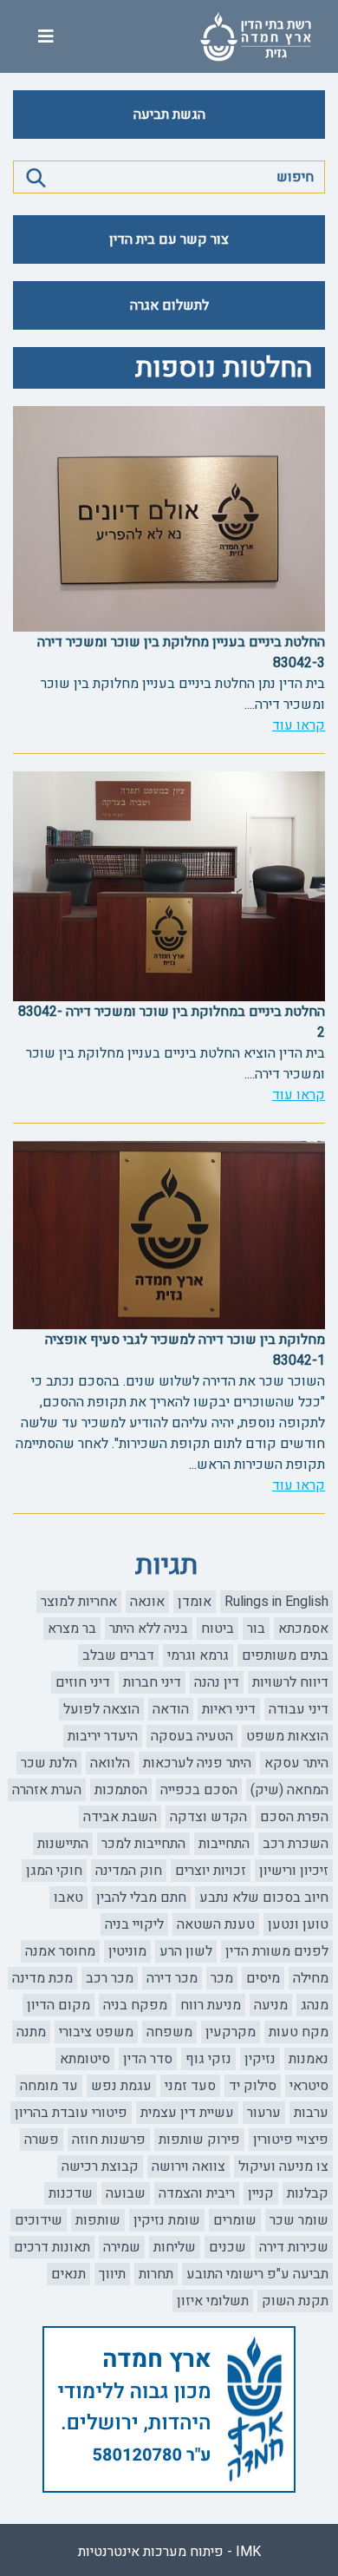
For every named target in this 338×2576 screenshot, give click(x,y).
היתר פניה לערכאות (197, 1763)
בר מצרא (72, 1629)
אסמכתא (303, 1629)
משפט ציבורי (96, 2032)
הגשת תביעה (169, 115)
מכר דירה (172, 1978)
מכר (222, 1978)
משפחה (169, 2032)
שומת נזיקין (167, 2220)
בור (256, 1629)
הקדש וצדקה (208, 1817)
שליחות (175, 2247)
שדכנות (71, 2193)
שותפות (98, 2220)
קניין (261, 2193)
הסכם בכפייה (199, 1790)
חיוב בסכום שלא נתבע (264, 1898)
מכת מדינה (42, 1978)
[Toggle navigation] (46, 37)
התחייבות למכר (143, 1844)
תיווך (112, 2274)
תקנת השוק (295, 2301)
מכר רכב (110, 1978)
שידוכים (39, 2220)
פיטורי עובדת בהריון (71, 2113)
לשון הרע (186, 1951)
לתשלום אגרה (169, 305)
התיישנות (63, 1844)
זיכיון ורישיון (294, 1871)
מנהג (315, 2005)
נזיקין (260, 2059)
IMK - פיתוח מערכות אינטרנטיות (169, 2552)
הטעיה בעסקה (192, 1736)
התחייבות (224, 1844)
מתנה (31, 2032)
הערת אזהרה (47, 1790)
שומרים (235, 2220)
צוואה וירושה (188, 2166)
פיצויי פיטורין (291, 2140)
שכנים (227, 2247)
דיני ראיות (229, 1709)
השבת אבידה (120, 1817)
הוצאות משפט (287, 1736)
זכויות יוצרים (211, 1871)
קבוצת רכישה (100, 2166)
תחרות (156, 2274)
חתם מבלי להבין (141, 1898)
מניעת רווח (211, 2005)
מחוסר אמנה (60, 1951)
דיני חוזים (83, 1682)
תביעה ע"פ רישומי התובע (257, 2274)
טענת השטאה (216, 1924)
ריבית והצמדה (197, 2193)
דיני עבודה (299, 1709)
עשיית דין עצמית (187, 2113)
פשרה (42, 2140)
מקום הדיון (58, 2005)
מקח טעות (299, 2032)
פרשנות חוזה (109, 2140)
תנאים (68, 2274)
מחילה (311, 1978)
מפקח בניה (135, 2005)
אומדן (195, 1602)
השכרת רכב (296, 1844)
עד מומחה (49, 2086)
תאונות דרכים (52, 2247)
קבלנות (308, 2193)
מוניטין (127, 1951)
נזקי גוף (208, 2059)
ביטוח (218, 1629)
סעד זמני (190, 2086)
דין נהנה (217, 1682)
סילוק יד (253, 2086)
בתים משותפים (285, 1655)
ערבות (311, 2113)
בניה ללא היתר (149, 1629)
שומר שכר (299, 2220)
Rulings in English (276, 1602)
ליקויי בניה (134, 1924)
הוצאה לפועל (101, 1709)
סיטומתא (85, 2059)
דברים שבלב (118, 1655)
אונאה (147, 1602)
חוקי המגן (54, 1871)
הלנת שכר (49, 1763)
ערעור (264, 2113)
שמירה (122, 2247)
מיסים (263, 1978)
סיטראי (309, 2086)
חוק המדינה (129, 1871)
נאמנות (309, 2059)
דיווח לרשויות (290, 1682)
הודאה (171, 1709)
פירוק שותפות (199, 2140)
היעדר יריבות (103, 1736)
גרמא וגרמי (198, 1655)
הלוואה (110, 1763)
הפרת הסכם (294, 1817)
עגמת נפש (121, 2086)
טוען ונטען (298, 1924)
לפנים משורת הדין (277, 1951)
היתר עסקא (296, 1763)
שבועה (126, 2193)
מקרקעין (231, 2032)
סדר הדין (148, 2059)
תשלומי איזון (213, 2301)
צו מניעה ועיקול (283, 2166)
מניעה (271, 2005)
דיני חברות (152, 1682)
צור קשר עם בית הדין (169, 239)
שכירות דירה (294, 2247)
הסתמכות (121, 1790)
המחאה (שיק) (289, 1790)
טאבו (68, 1898)
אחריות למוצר (79, 1602)
